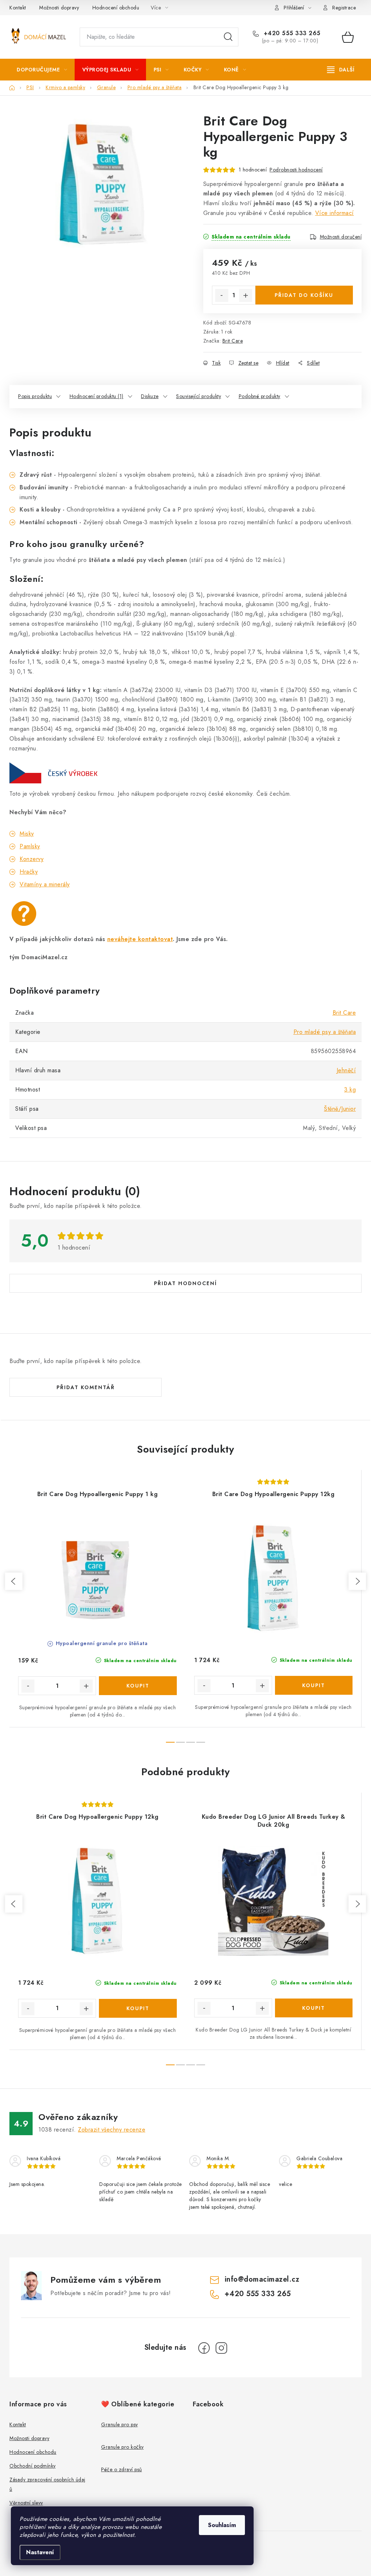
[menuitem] (42, 70)
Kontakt (18, 8)
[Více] (341, 70)
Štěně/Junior (340, 1109)
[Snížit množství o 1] (222, 295)
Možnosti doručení (341, 237)
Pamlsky (30, 846)
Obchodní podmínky (33, 2466)
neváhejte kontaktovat (140, 939)
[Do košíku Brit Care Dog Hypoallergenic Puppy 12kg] (314, 1685)
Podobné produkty (260, 396)
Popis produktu (35, 396)
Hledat (228, 37)
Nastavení (40, 2552)
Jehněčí (346, 1070)
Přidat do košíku (304, 295)
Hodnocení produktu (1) (97, 396)
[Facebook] (204, 2348)
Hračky (29, 872)
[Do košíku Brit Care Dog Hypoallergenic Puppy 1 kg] (138, 1686)
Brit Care (233, 341)
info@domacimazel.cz (262, 2279)
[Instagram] (221, 2348)
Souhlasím (222, 2525)
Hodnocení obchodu (116, 8)
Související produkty (199, 396)
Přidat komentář (86, 1387)
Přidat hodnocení (185, 1283)
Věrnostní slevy (26, 2503)
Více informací (335, 213)
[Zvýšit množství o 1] (246, 295)
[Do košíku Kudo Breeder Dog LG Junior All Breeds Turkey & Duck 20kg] (314, 2008)
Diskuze (150, 396)
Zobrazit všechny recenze (112, 2130)
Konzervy (32, 859)
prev (14, 1581)
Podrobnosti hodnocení (296, 170)
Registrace (344, 8)
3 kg (350, 1090)
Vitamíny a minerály (45, 884)
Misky (27, 834)
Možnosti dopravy (59, 8)
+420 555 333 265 (291, 33)
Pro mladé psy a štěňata (325, 1032)
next (357, 1581)
